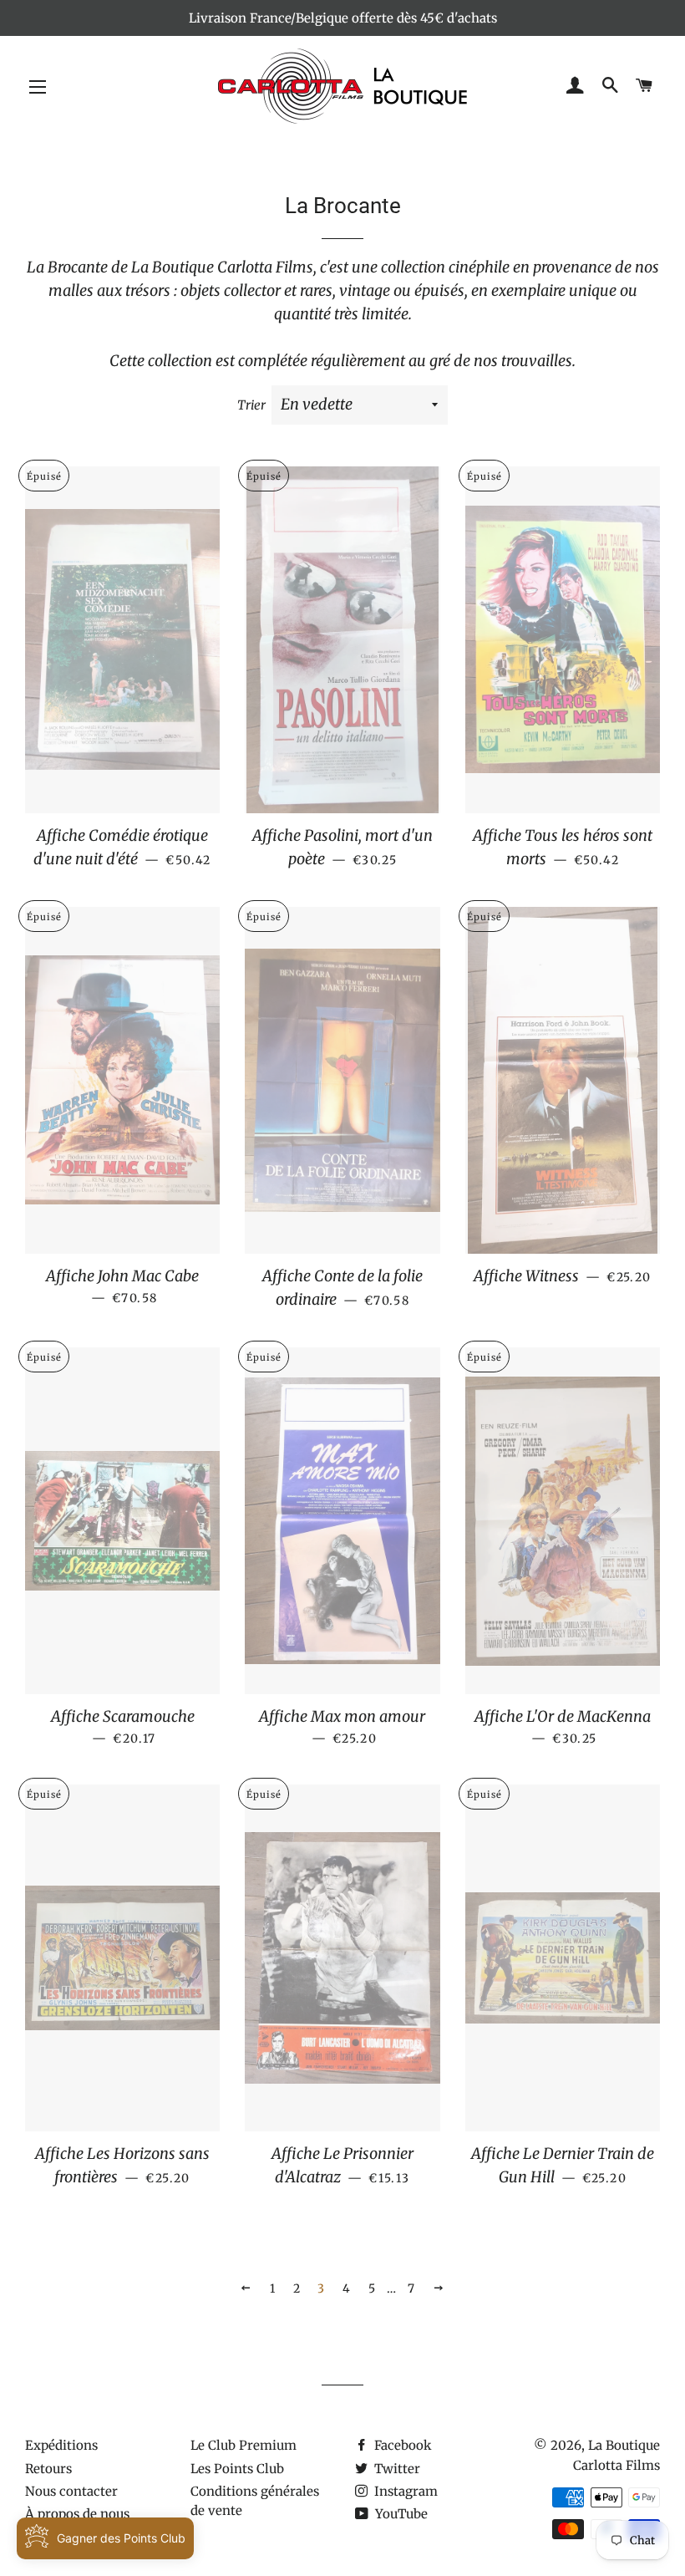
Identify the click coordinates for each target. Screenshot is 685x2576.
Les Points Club (237, 2469)
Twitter (396, 2469)
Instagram (404, 2491)
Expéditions (61, 2445)
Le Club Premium (244, 2445)
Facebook (401, 2445)
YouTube (400, 2514)
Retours (48, 2469)
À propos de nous (77, 2514)
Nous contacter (71, 2491)
